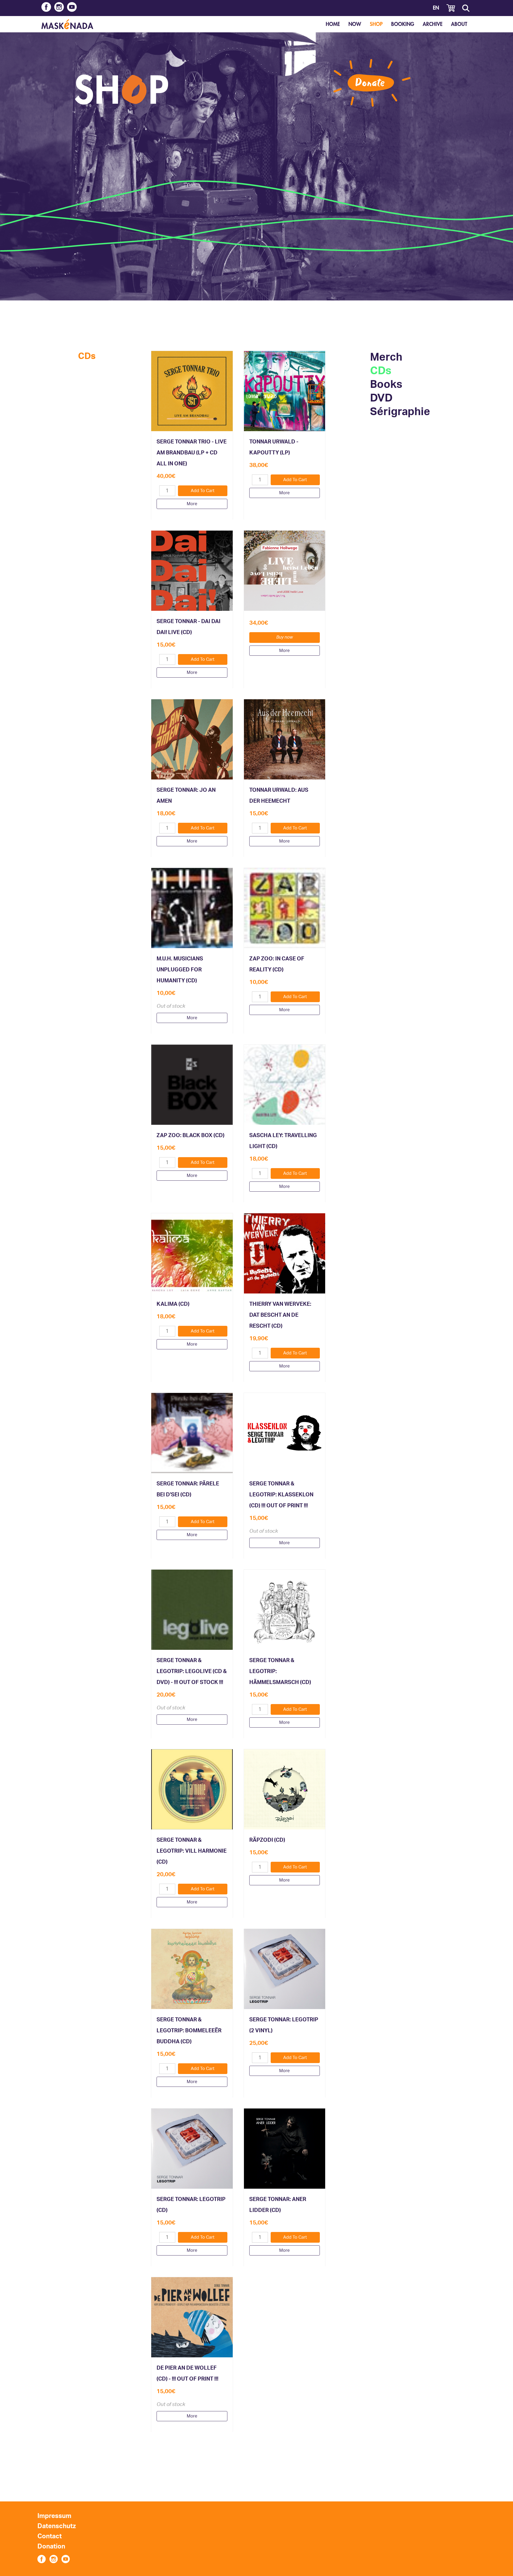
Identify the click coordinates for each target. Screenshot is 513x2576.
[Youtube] (72, 8)
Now (355, 24)
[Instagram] (59, 8)
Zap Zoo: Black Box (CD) (191, 1136)
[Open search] (466, 8)
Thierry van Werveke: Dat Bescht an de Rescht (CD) (280, 1315)
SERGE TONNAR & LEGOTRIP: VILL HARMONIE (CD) (192, 1851)
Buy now (285, 637)
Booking (403, 24)
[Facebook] (46, 8)
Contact (50, 2536)
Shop (376, 24)
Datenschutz (57, 2526)
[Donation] (372, 83)
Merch (386, 357)
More (192, 504)
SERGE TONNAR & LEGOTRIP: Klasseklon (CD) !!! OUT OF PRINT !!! (281, 1495)
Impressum (54, 2516)
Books (386, 385)
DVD (381, 398)
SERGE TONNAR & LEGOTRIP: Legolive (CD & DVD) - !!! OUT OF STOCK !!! (192, 1671)
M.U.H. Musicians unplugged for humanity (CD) (180, 970)
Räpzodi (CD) (267, 1840)
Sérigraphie (400, 412)
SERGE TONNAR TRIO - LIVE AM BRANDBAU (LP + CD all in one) (192, 453)
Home (333, 24)
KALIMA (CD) (173, 1304)
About (459, 24)
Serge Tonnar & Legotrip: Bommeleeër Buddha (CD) (189, 2031)
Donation (51, 2547)
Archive (433, 24)
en (436, 8)
